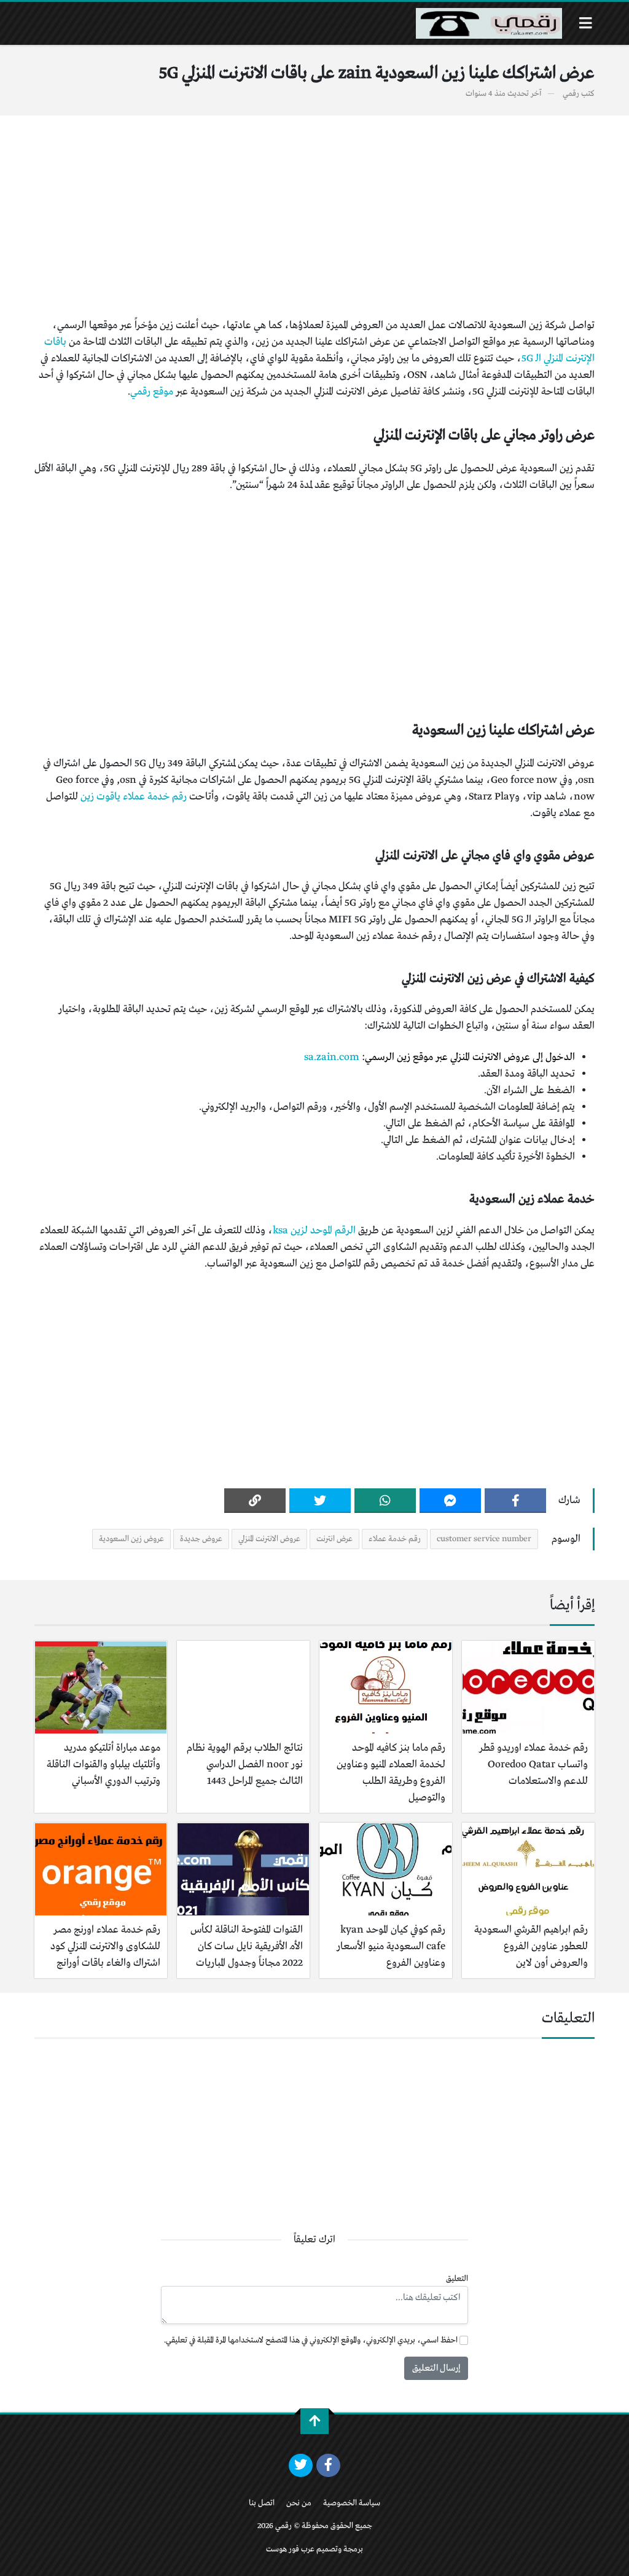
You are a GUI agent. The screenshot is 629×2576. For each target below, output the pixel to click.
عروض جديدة (201, 1539)
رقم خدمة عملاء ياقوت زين (134, 797)
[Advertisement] (314, 216)
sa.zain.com (332, 1057)
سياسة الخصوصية (352, 2503)
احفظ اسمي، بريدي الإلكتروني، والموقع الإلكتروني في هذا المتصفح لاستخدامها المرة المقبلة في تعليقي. (311, 2340)
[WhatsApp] (385, 1501)
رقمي (571, 94)
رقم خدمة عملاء (395, 1539)
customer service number (484, 1539)
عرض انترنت (334, 1539)
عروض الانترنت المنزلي (269, 1539)
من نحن (299, 2503)
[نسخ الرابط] (255, 1501)
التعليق (457, 2279)
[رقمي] (489, 23)
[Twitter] (320, 1501)
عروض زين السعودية (131, 1539)
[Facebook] (515, 1501)
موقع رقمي (152, 392)
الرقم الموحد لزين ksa (314, 1231)
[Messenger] (450, 1501)
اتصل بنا (262, 2503)
